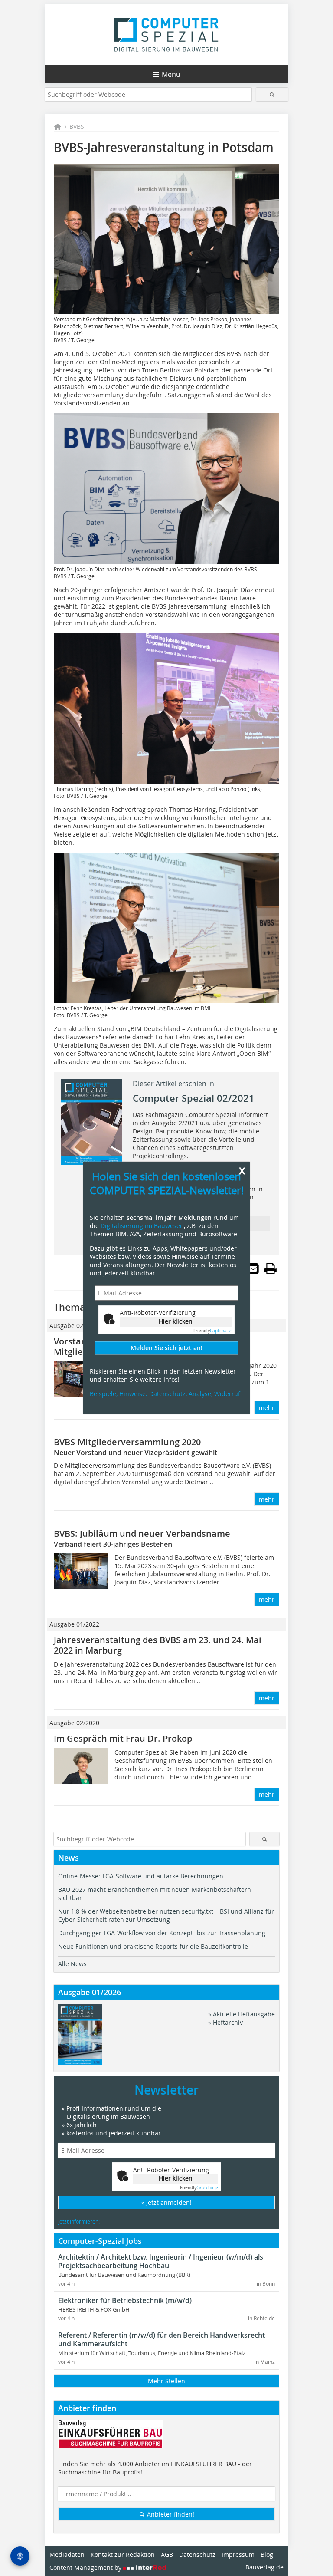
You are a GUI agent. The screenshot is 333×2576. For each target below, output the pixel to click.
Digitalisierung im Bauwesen (142, 1226)
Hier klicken (176, 1321)
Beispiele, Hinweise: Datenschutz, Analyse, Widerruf (165, 1394)
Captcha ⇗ (212, 1331)
